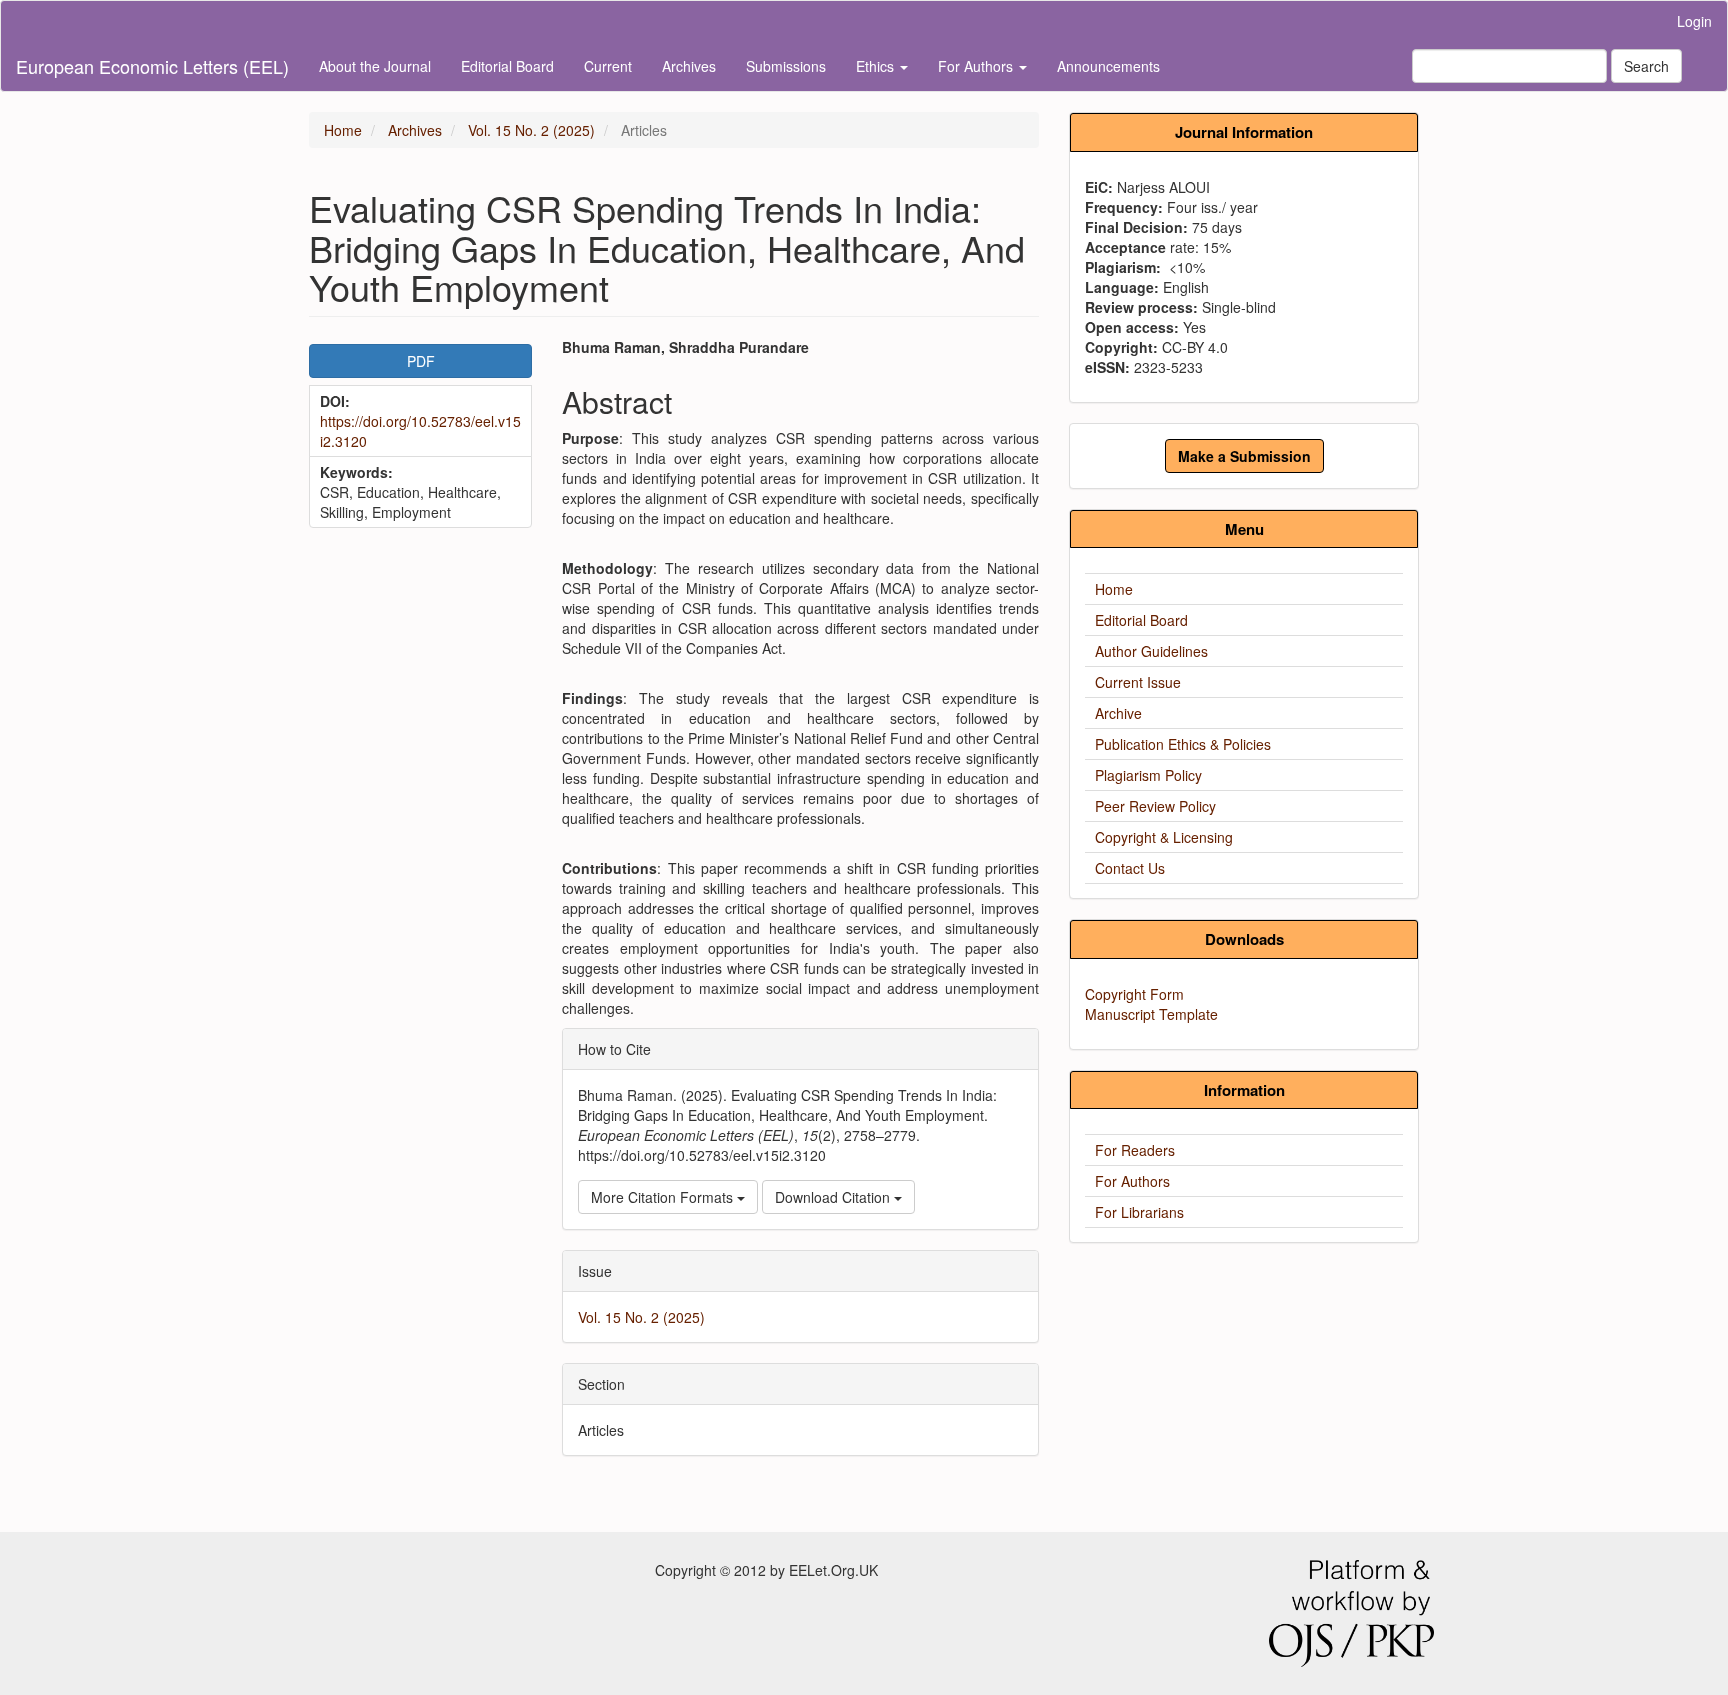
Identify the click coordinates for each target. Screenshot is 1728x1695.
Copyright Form (1134, 994)
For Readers (1135, 1150)
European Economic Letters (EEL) (152, 66)
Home (343, 130)
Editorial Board (507, 66)
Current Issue (1138, 682)
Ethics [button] (877, 66)
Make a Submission (1244, 456)
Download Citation (834, 1197)
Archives (689, 66)
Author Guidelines (1151, 651)
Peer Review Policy (1155, 806)
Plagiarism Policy (1148, 775)
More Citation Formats (664, 1197)
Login (1694, 21)
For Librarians (1139, 1212)
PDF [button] (421, 361)
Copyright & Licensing (1164, 837)
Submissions (786, 66)
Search (1646, 66)
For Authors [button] (977, 66)
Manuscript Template (1151, 1014)
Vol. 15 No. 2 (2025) (531, 130)
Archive (1118, 713)
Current (608, 66)
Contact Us (1130, 868)
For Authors (1132, 1181)
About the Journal (375, 66)
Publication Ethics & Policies (1183, 744)
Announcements (1108, 66)
